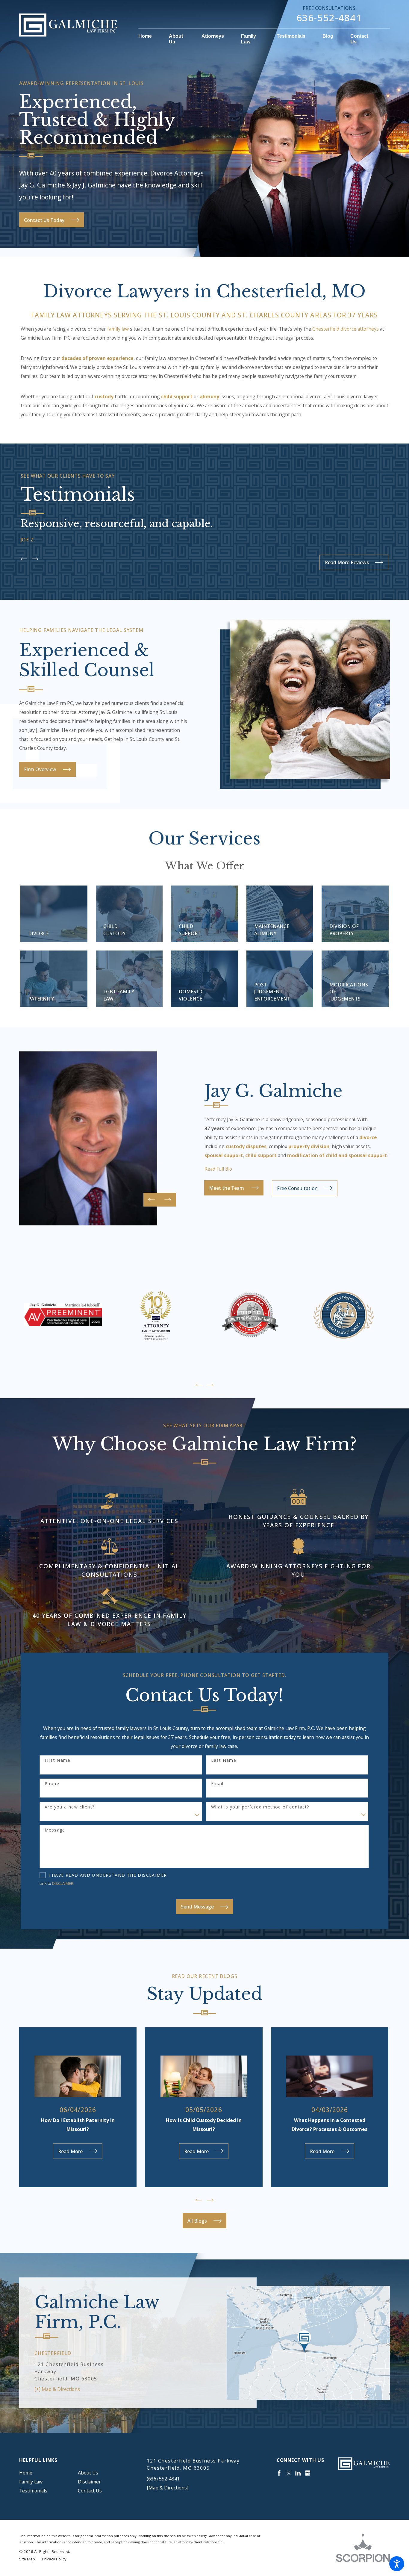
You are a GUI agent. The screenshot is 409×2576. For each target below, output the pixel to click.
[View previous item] (24, 559)
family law (118, 329)
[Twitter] (289, 2473)
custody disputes (246, 1146)
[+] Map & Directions (57, 2389)
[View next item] (35, 559)
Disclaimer (89, 2482)
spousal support (224, 1155)
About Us (88, 2473)
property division (309, 1146)
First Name (57, 1760)
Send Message (197, 1907)
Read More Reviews (347, 562)
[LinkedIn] (298, 2473)
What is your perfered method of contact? (260, 1807)
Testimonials (33, 2491)
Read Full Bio (218, 1169)
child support (261, 1155)
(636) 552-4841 (163, 2479)
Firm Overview (40, 769)
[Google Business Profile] (307, 2473)
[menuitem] (149, 37)
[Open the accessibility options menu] (397, 2564)
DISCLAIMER (63, 1883)
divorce (368, 1137)
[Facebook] (279, 2473)
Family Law (31, 2482)
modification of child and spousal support (337, 1155)
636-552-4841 (329, 18)
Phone (52, 1784)
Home (26, 2473)
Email (217, 1784)
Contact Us (90, 2491)
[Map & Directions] (168, 2488)
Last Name (224, 1760)
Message (55, 1830)
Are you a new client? (69, 1807)
